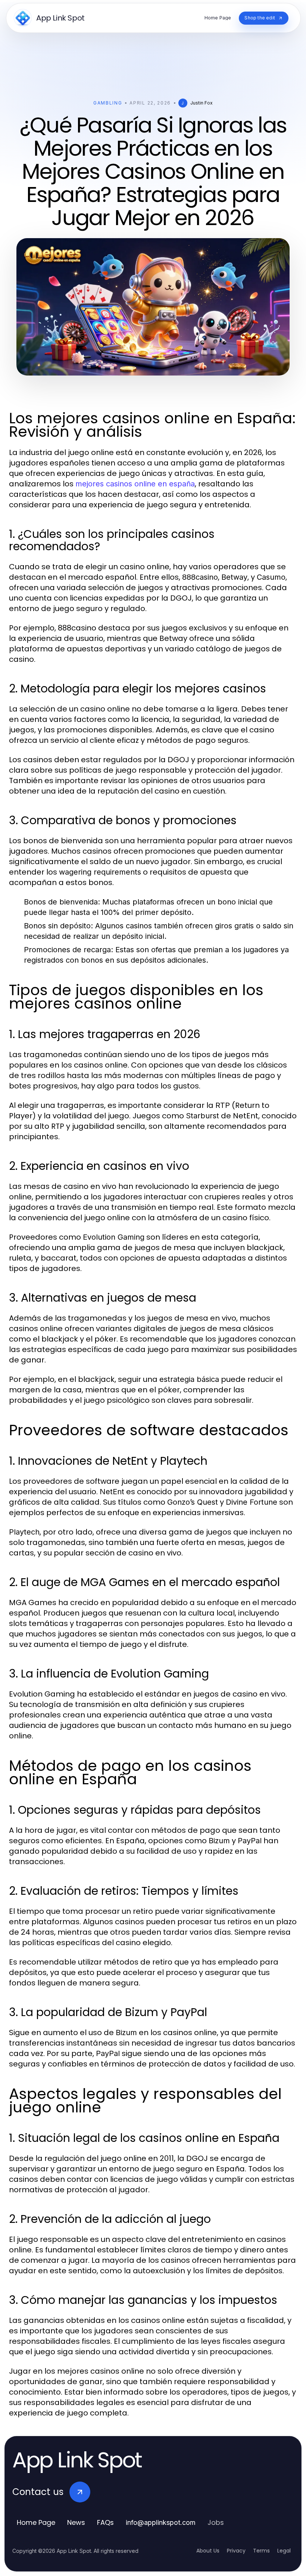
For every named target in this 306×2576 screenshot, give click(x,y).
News (76, 2522)
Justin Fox (202, 103)
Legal (284, 2551)
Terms (261, 2551)
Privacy (236, 2551)
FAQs (105, 2522)
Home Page (36, 2522)
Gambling (108, 103)
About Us (208, 2551)
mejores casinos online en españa (135, 484)
